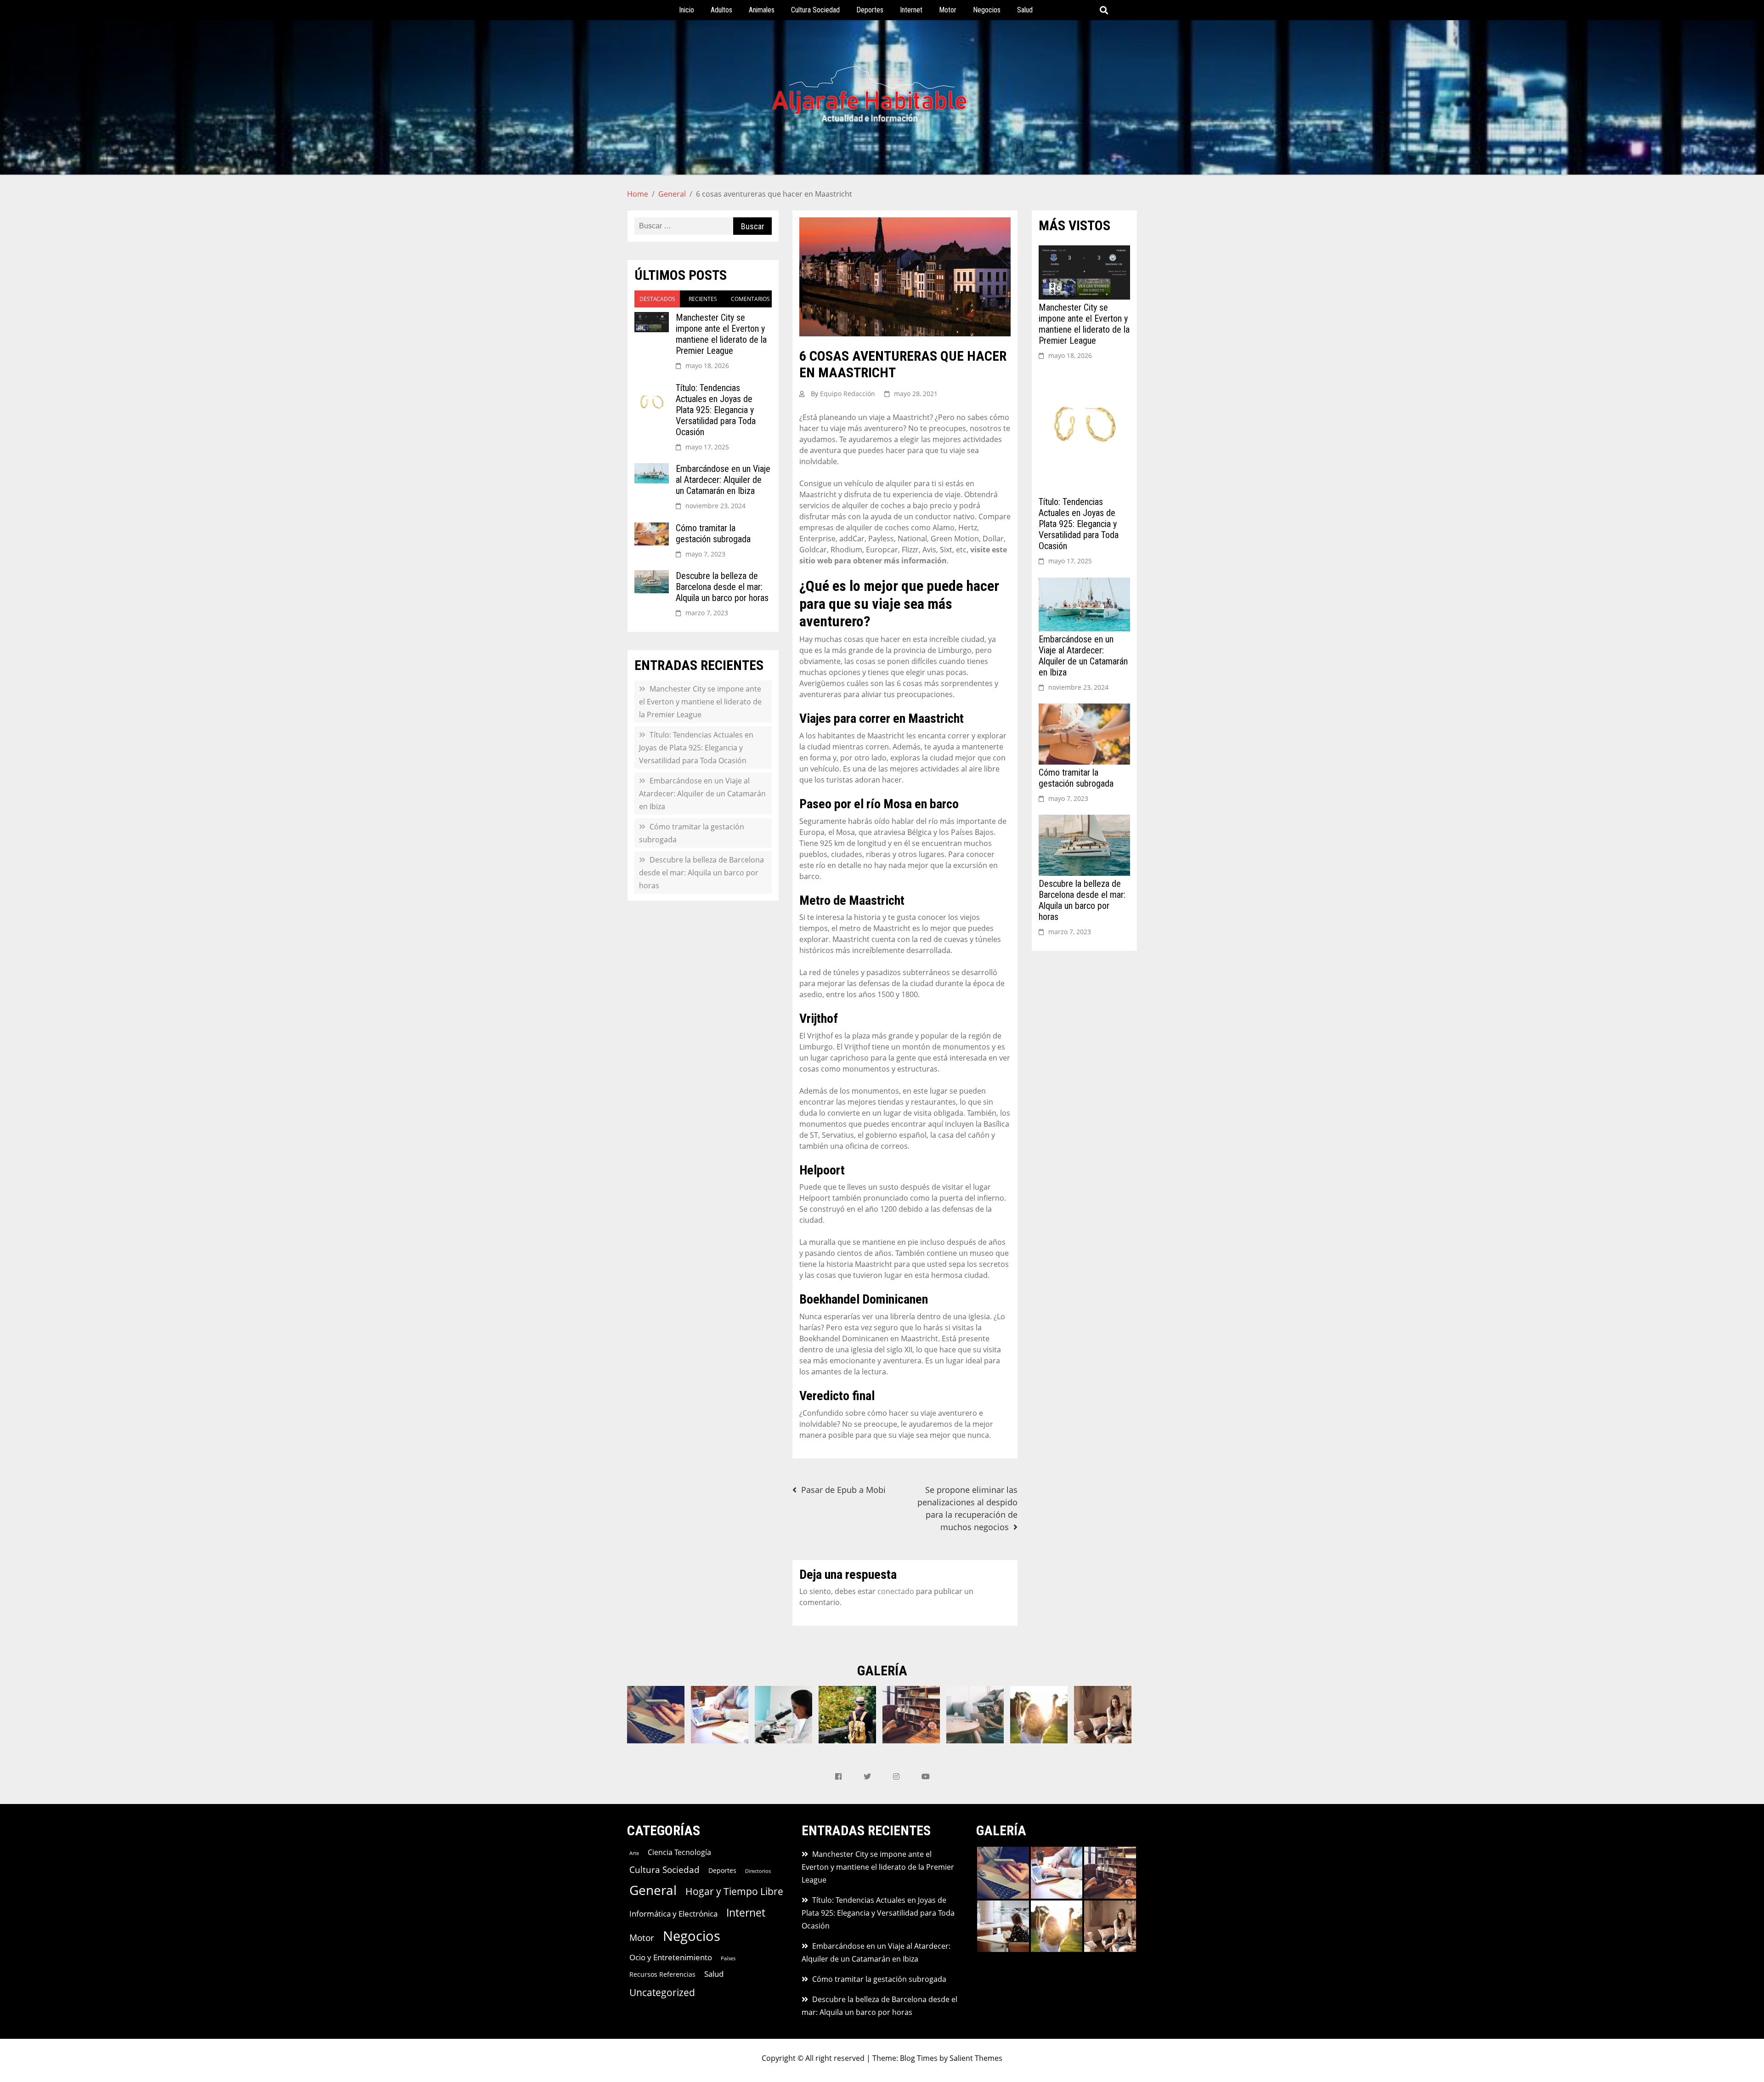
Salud (1025, 10)
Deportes (870, 10)
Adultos (721, 10)
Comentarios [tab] (750, 299)
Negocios (987, 10)
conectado (896, 1591)
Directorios (758, 1871)
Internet (911, 10)
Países (728, 1958)
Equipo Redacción (848, 394)
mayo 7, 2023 (705, 554)
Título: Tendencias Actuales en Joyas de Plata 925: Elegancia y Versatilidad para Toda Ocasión (716, 410)
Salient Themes (976, 2058)
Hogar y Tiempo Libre (734, 1891)
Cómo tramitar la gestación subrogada (713, 533)
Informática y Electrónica (673, 1914)
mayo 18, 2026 (707, 366)
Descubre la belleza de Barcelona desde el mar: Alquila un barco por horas (722, 587)
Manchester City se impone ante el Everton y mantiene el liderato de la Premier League (721, 334)
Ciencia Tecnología (679, 1852)
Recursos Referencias (662, 1974)
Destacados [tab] (657, 299)
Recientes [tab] (703, 299)
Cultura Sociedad (815, 10)
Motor (948, 10)
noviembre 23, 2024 (715, 506)
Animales (762, 10)
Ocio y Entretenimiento (671, 1957)
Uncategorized (662, 1992)
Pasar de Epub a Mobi (843, 1490)
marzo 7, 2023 (707, 613)
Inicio (687, 10)
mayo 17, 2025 (707, 447)
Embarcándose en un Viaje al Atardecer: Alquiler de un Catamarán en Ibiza (723, 480)
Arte (634, 1853)
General (653, 1890)
